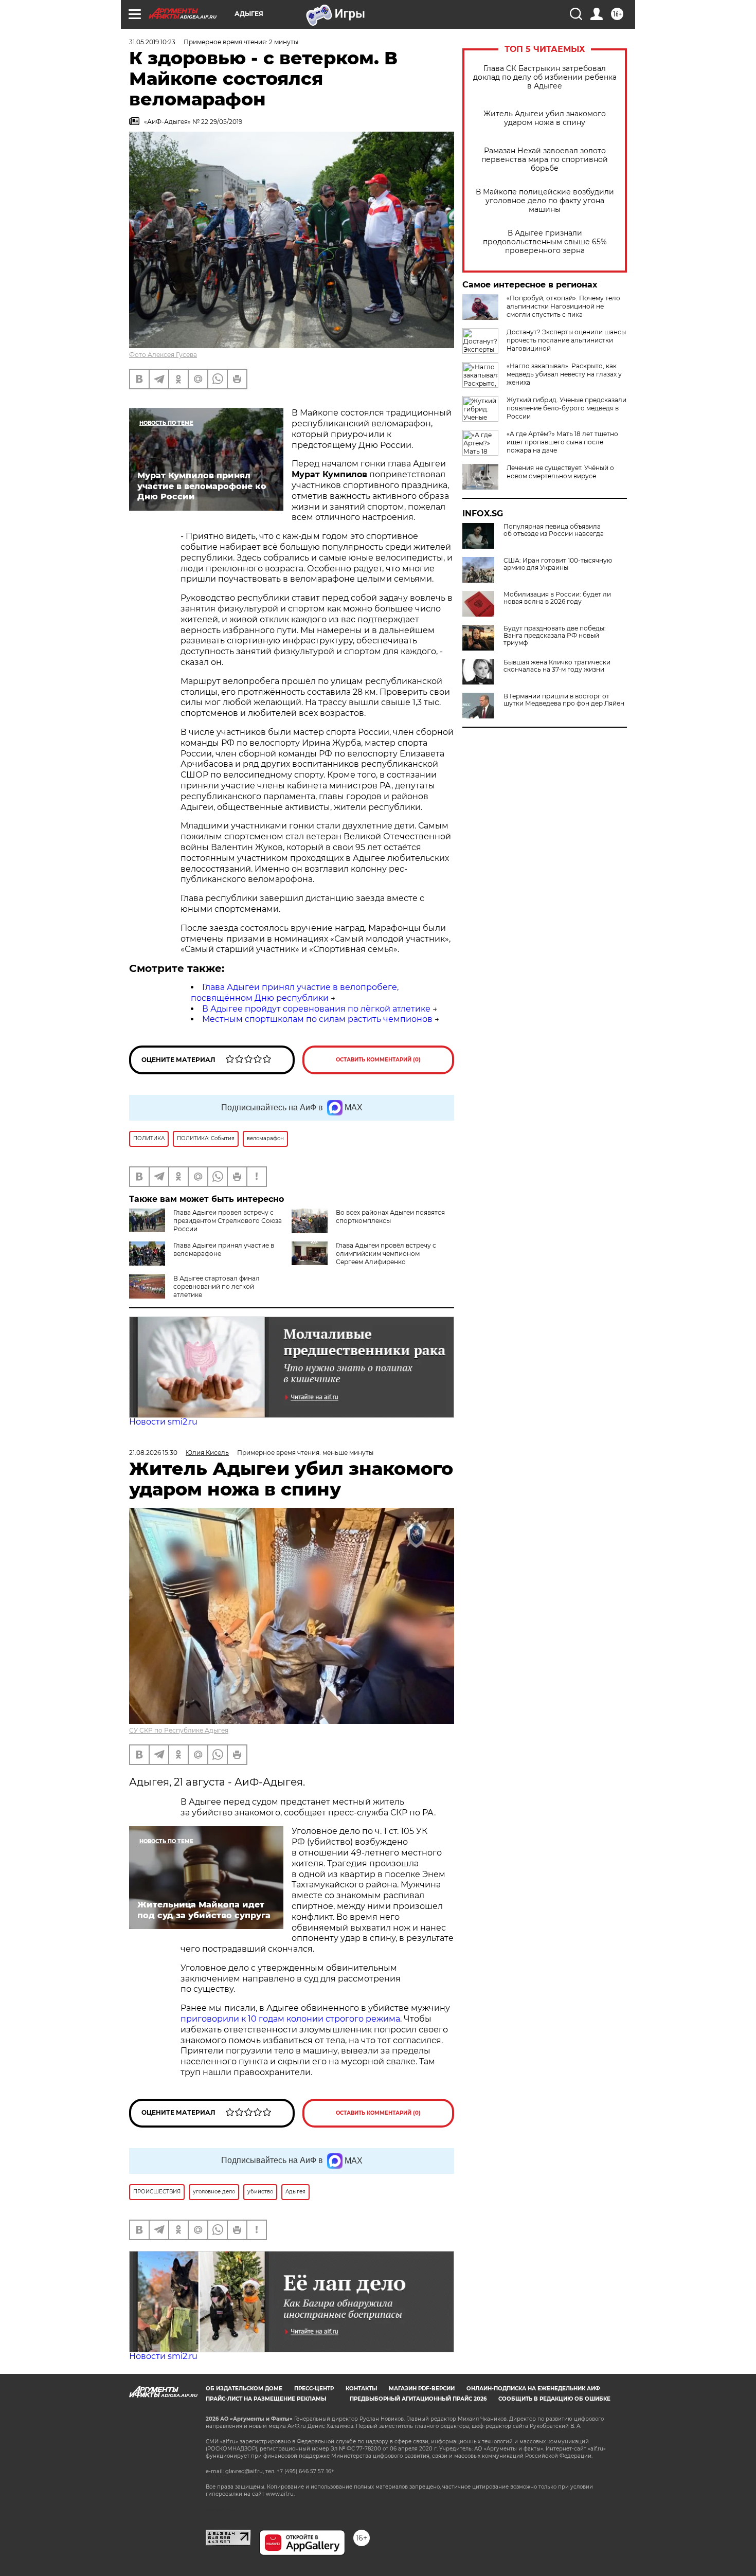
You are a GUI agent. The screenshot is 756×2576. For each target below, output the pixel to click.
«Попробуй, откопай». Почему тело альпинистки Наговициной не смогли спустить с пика (563, 306)
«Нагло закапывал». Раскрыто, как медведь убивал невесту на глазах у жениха (564, 374)
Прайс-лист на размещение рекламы (266, 2399)
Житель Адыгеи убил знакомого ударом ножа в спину (545, 118)
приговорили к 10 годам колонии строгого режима (290, 2019)
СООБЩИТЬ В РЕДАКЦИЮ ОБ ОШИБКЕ (554, 2399)
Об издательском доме (244, 2389)
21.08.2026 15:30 (153, 1453)
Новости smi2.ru (163, 1422)
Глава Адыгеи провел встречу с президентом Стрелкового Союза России (228, 1221)
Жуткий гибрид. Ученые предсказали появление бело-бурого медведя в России (566, 408)
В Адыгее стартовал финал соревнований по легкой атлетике (217, 1286)
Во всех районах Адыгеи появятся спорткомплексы (390, 1217)
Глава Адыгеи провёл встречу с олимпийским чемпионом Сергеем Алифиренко (386, 1254)
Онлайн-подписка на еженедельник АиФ (533, 2389)
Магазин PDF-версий (422, 2389)
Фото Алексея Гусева (163, 355)
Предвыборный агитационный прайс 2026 (418, 2399)
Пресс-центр (314, 2389)
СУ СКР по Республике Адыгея (179, 1730)
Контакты (361, 2389)
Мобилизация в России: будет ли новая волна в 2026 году (557, 598)
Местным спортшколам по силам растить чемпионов (317, 1019)
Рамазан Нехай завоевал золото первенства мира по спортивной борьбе (545, 160)
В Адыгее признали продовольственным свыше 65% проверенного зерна (545, 242)
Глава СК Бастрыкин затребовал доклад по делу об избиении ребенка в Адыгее (545, 77)
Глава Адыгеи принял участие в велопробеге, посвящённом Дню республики (295, 993)
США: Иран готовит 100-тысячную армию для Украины (558, 564)
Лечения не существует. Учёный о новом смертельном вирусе (560, 472)
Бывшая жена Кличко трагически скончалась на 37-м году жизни (557, 666)
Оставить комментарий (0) (378, 1060)
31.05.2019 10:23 (152, 42)
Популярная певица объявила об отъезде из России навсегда (554, 530)
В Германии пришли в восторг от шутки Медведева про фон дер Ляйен (564, 700)
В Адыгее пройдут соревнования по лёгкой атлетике (316, 1009)
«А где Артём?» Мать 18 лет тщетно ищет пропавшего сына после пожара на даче (562, 442)
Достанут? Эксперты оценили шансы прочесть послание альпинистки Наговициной (566, 340)
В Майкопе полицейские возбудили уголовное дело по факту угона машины (545, 201)
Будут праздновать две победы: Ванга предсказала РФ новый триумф (555, 636)
